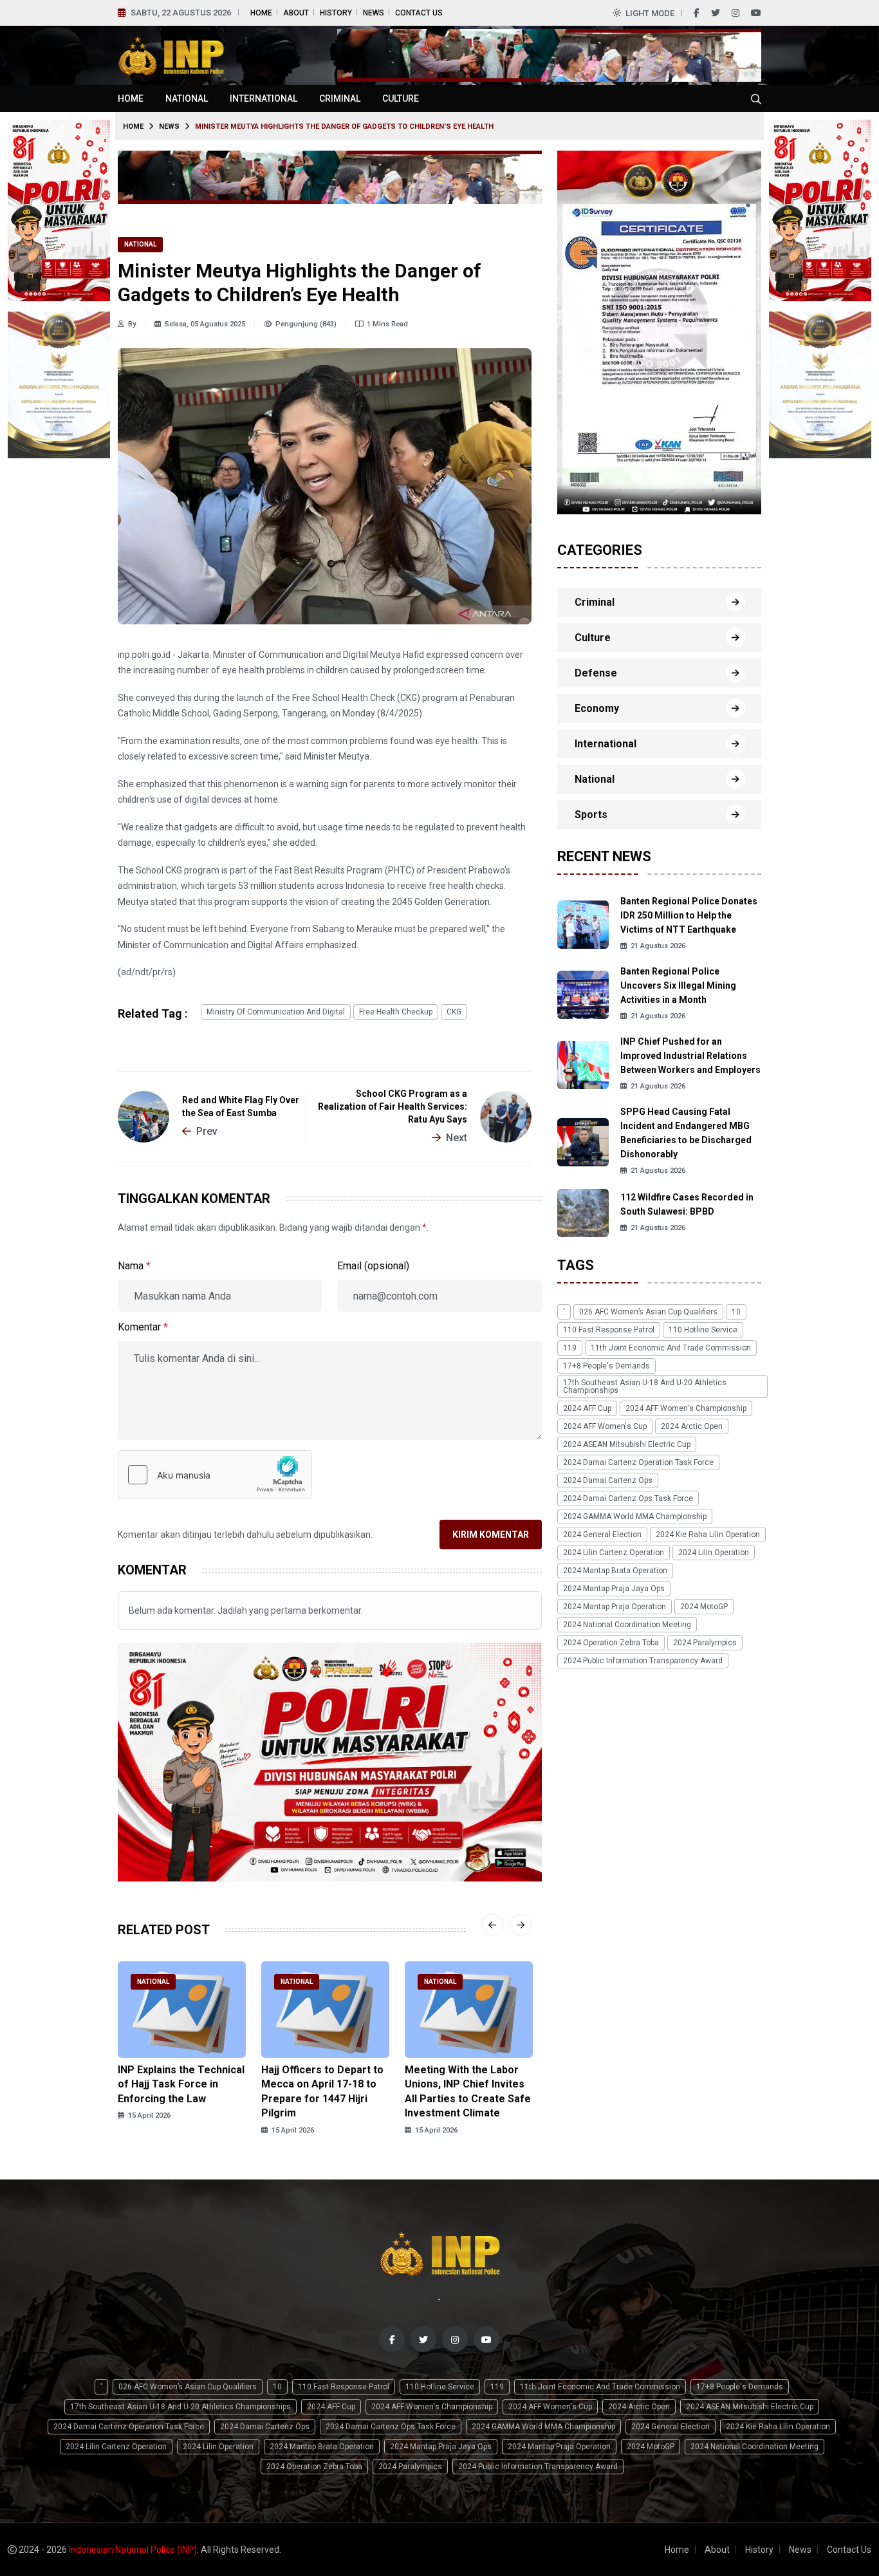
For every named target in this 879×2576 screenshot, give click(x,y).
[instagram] (736, 13)
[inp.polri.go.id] (171, 54)
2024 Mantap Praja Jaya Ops (614, 1589)
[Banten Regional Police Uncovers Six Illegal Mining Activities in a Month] (583, 994)
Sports (591, 815)
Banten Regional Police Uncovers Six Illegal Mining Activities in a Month (678, 985)
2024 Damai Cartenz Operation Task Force (638, 1462)
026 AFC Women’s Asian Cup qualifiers (648, 1312)
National (187, 98)
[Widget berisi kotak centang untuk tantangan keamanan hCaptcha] (215, 1475)
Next (457, 1138)
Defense (596, 673)
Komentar (143, 1327)
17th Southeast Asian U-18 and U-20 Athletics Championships (645, 1386)
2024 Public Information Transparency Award (643, 1661)
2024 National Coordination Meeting (627, 1625)
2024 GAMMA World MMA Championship (635, 1517)
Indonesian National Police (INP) (133, 2550)
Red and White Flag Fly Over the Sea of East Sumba (241, 1106)
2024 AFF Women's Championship (686, 1408)
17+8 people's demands (606, 1366)
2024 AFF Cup (587, 1408)
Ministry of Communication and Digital (276, 1012)
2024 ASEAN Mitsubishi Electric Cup (627, 1444)
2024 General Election (602, 1535)
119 (570, 1348)
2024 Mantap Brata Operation (615, 1571)
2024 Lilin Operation (714, 1553)
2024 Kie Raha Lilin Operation (708, 1535)
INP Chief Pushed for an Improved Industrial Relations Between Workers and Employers (690, 1056)
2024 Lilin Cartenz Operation (614, 1553)
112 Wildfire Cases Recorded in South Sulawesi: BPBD (687, 1204)
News (374, 13)
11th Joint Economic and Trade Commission (671, 1348)
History (336, 13)
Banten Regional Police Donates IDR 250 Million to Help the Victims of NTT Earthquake (689, 915)
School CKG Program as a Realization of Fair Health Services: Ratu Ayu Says (393, 1106)
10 (736, 1312)
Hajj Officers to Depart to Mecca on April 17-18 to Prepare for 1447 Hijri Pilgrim (322, 2091)
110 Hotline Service (703, 1330)
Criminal (340, 98)
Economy (597, 708)
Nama (134, 1266)
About (296, 13)
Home (261, 13)
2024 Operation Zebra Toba (611, 1643)
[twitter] (716, 13)
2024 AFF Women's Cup (605, 1426)
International (264, 98)
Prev (207, 1131)
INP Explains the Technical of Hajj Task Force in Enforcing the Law (181, 2084)
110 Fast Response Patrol (609, 1330)
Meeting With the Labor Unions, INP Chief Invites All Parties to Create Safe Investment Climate (468, 2091)
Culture (401, 98)
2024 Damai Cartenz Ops (608, 1480)
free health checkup (396, 1012)
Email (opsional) (373, 1266)
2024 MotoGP (704, 1607)
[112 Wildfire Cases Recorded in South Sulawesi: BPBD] (583, 1212)
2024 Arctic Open (692, 1426)
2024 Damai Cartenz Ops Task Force (628, 1498)
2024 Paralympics (705, 1643)
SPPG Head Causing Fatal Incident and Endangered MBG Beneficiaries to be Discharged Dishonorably (686, 1133)
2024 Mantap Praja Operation (615, 1607)
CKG (454, 1012)
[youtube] (756, 13)
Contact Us (419, 13)
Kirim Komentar (491, 1535)
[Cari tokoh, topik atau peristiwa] (756, 98)
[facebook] (697, 13)
